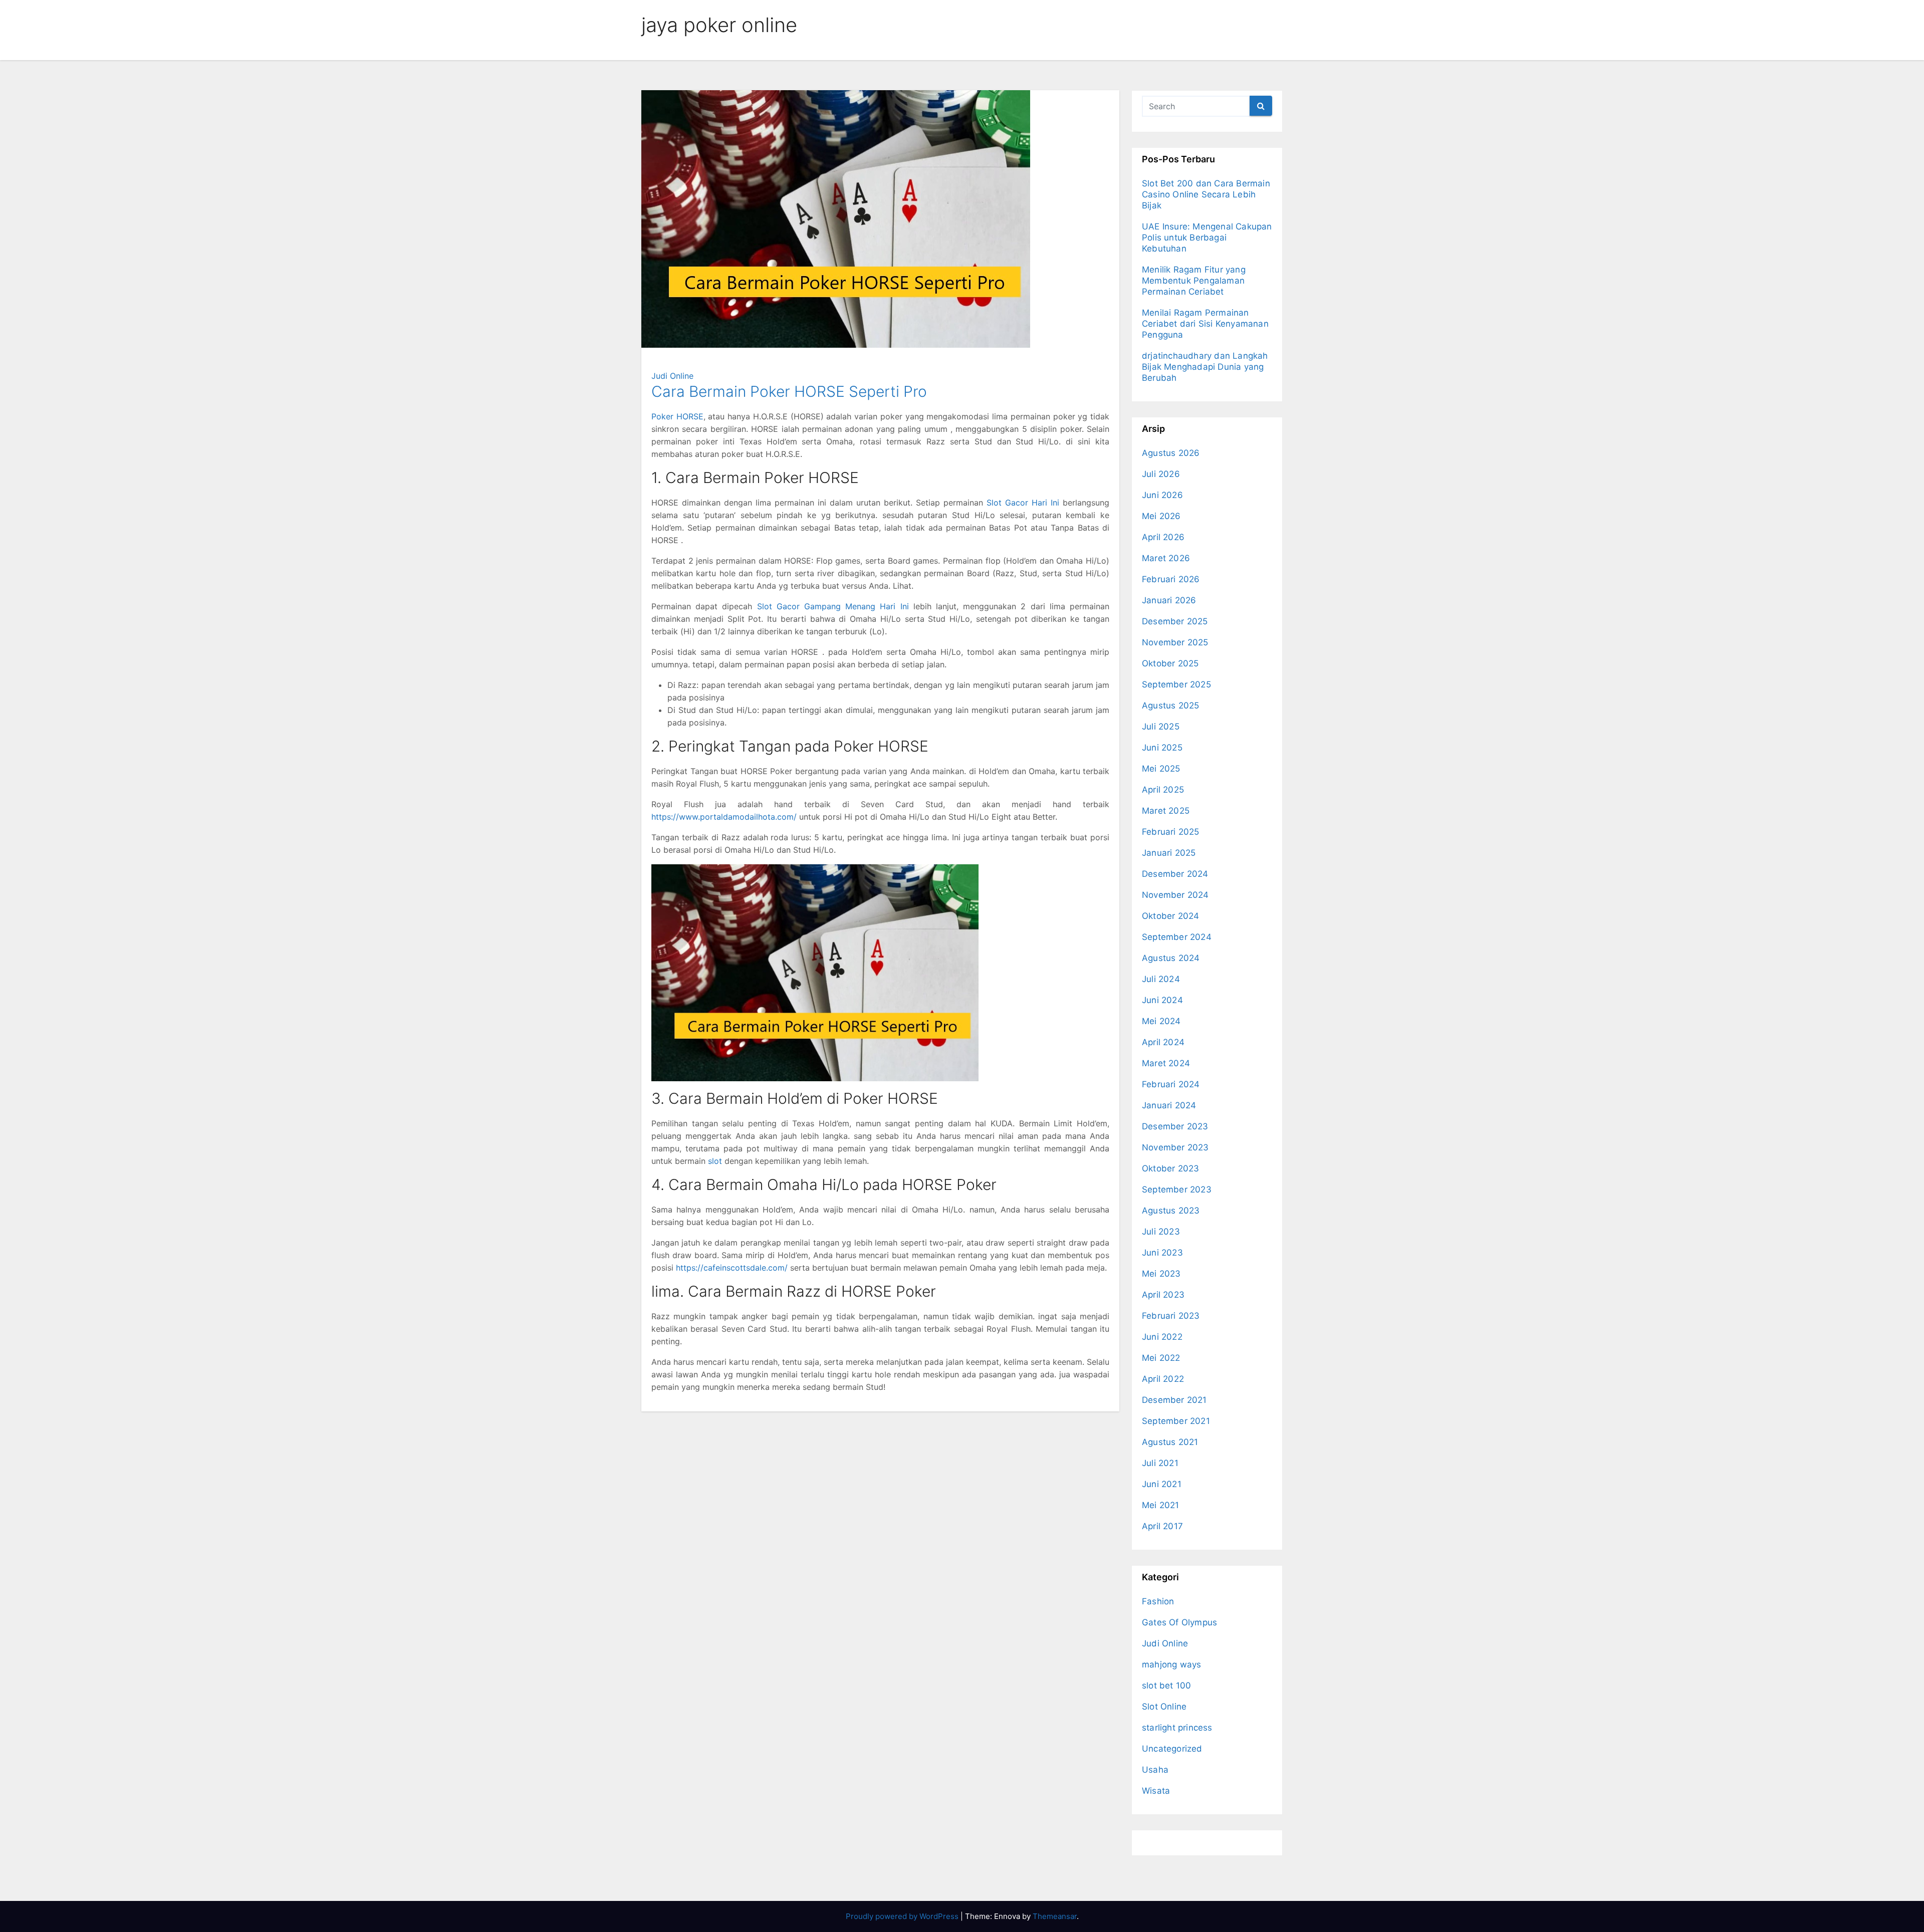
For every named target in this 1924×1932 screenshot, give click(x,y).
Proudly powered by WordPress (903, 1916)
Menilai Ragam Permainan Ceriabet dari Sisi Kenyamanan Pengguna (1205, 324)
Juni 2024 (1162, 1000)
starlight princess (1177, 1728)
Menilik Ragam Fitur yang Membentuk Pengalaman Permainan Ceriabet (1194, 281)
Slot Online (1164, 1707)
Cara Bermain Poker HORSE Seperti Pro (789, 391)
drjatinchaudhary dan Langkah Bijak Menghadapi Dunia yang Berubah (1205, 367)
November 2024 (1175, 895)
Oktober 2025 (1170, 663)
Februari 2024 (1171, 1084)
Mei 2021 (1161, 1505)
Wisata (1156, 1791)
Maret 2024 (1166, 1063)
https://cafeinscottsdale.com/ (732, 1268)
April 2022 (1163, 1379)
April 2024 (1163, 1042)
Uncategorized (1172, 1749)
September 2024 (1177, 937)
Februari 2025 (1171, 832)
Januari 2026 (1169, 600)
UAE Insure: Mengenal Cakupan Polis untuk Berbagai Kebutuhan (1207, 237)
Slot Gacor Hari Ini (1023, 503)
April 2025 (1163, 790)
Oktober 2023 (1170, 1168)
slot (715, 1161)
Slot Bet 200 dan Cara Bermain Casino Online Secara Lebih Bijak (1206, 194)
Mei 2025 (1161, 769)
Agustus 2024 (1171, 958)
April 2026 (1163, 537)
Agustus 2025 (1170, 705)
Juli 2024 (1161, 979)
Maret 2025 (1166, 811)
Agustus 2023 (1171, 1211)
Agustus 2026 (1171, 453)
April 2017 (1162, 1526)
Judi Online (672, 376)
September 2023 (1177, 1189)
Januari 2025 (1169, 853)
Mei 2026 (1161, 516)
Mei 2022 (1161, 1358)
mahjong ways (1171, 1664)
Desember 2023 (1175, 1126)
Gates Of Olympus (1179, 1622)
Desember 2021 (1174, 1400)
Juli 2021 (1160, 1463)
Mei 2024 (1161, 1021)
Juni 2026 (1162, 495)
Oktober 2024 (1170, 916)
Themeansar (1055, 1916)
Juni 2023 (1162, 1253)
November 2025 (1175, 642)
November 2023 (1175, 1147)
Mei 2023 (1161, 1274)
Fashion (1158, 1601)
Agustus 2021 (1170, 1442)
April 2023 (1163, 1295)
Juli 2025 (1161, 727)
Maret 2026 (1166, 558)
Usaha (1155, 1770)
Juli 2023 (1161, 1232)
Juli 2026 (1161, 474)
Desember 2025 (1175, 621)
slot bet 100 (1166, 1685)
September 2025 (1176, 684)
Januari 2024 (1169, 1105)
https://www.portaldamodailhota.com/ (724, 817)
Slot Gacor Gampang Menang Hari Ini (833, 606)
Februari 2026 (1171, 579)
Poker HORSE (677, 416)
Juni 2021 (1162, 1484)
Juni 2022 (1162, 1337)
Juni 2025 (1162, 748)
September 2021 (1176, 1421)
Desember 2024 (1175, 874)
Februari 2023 (1171, 1316)
